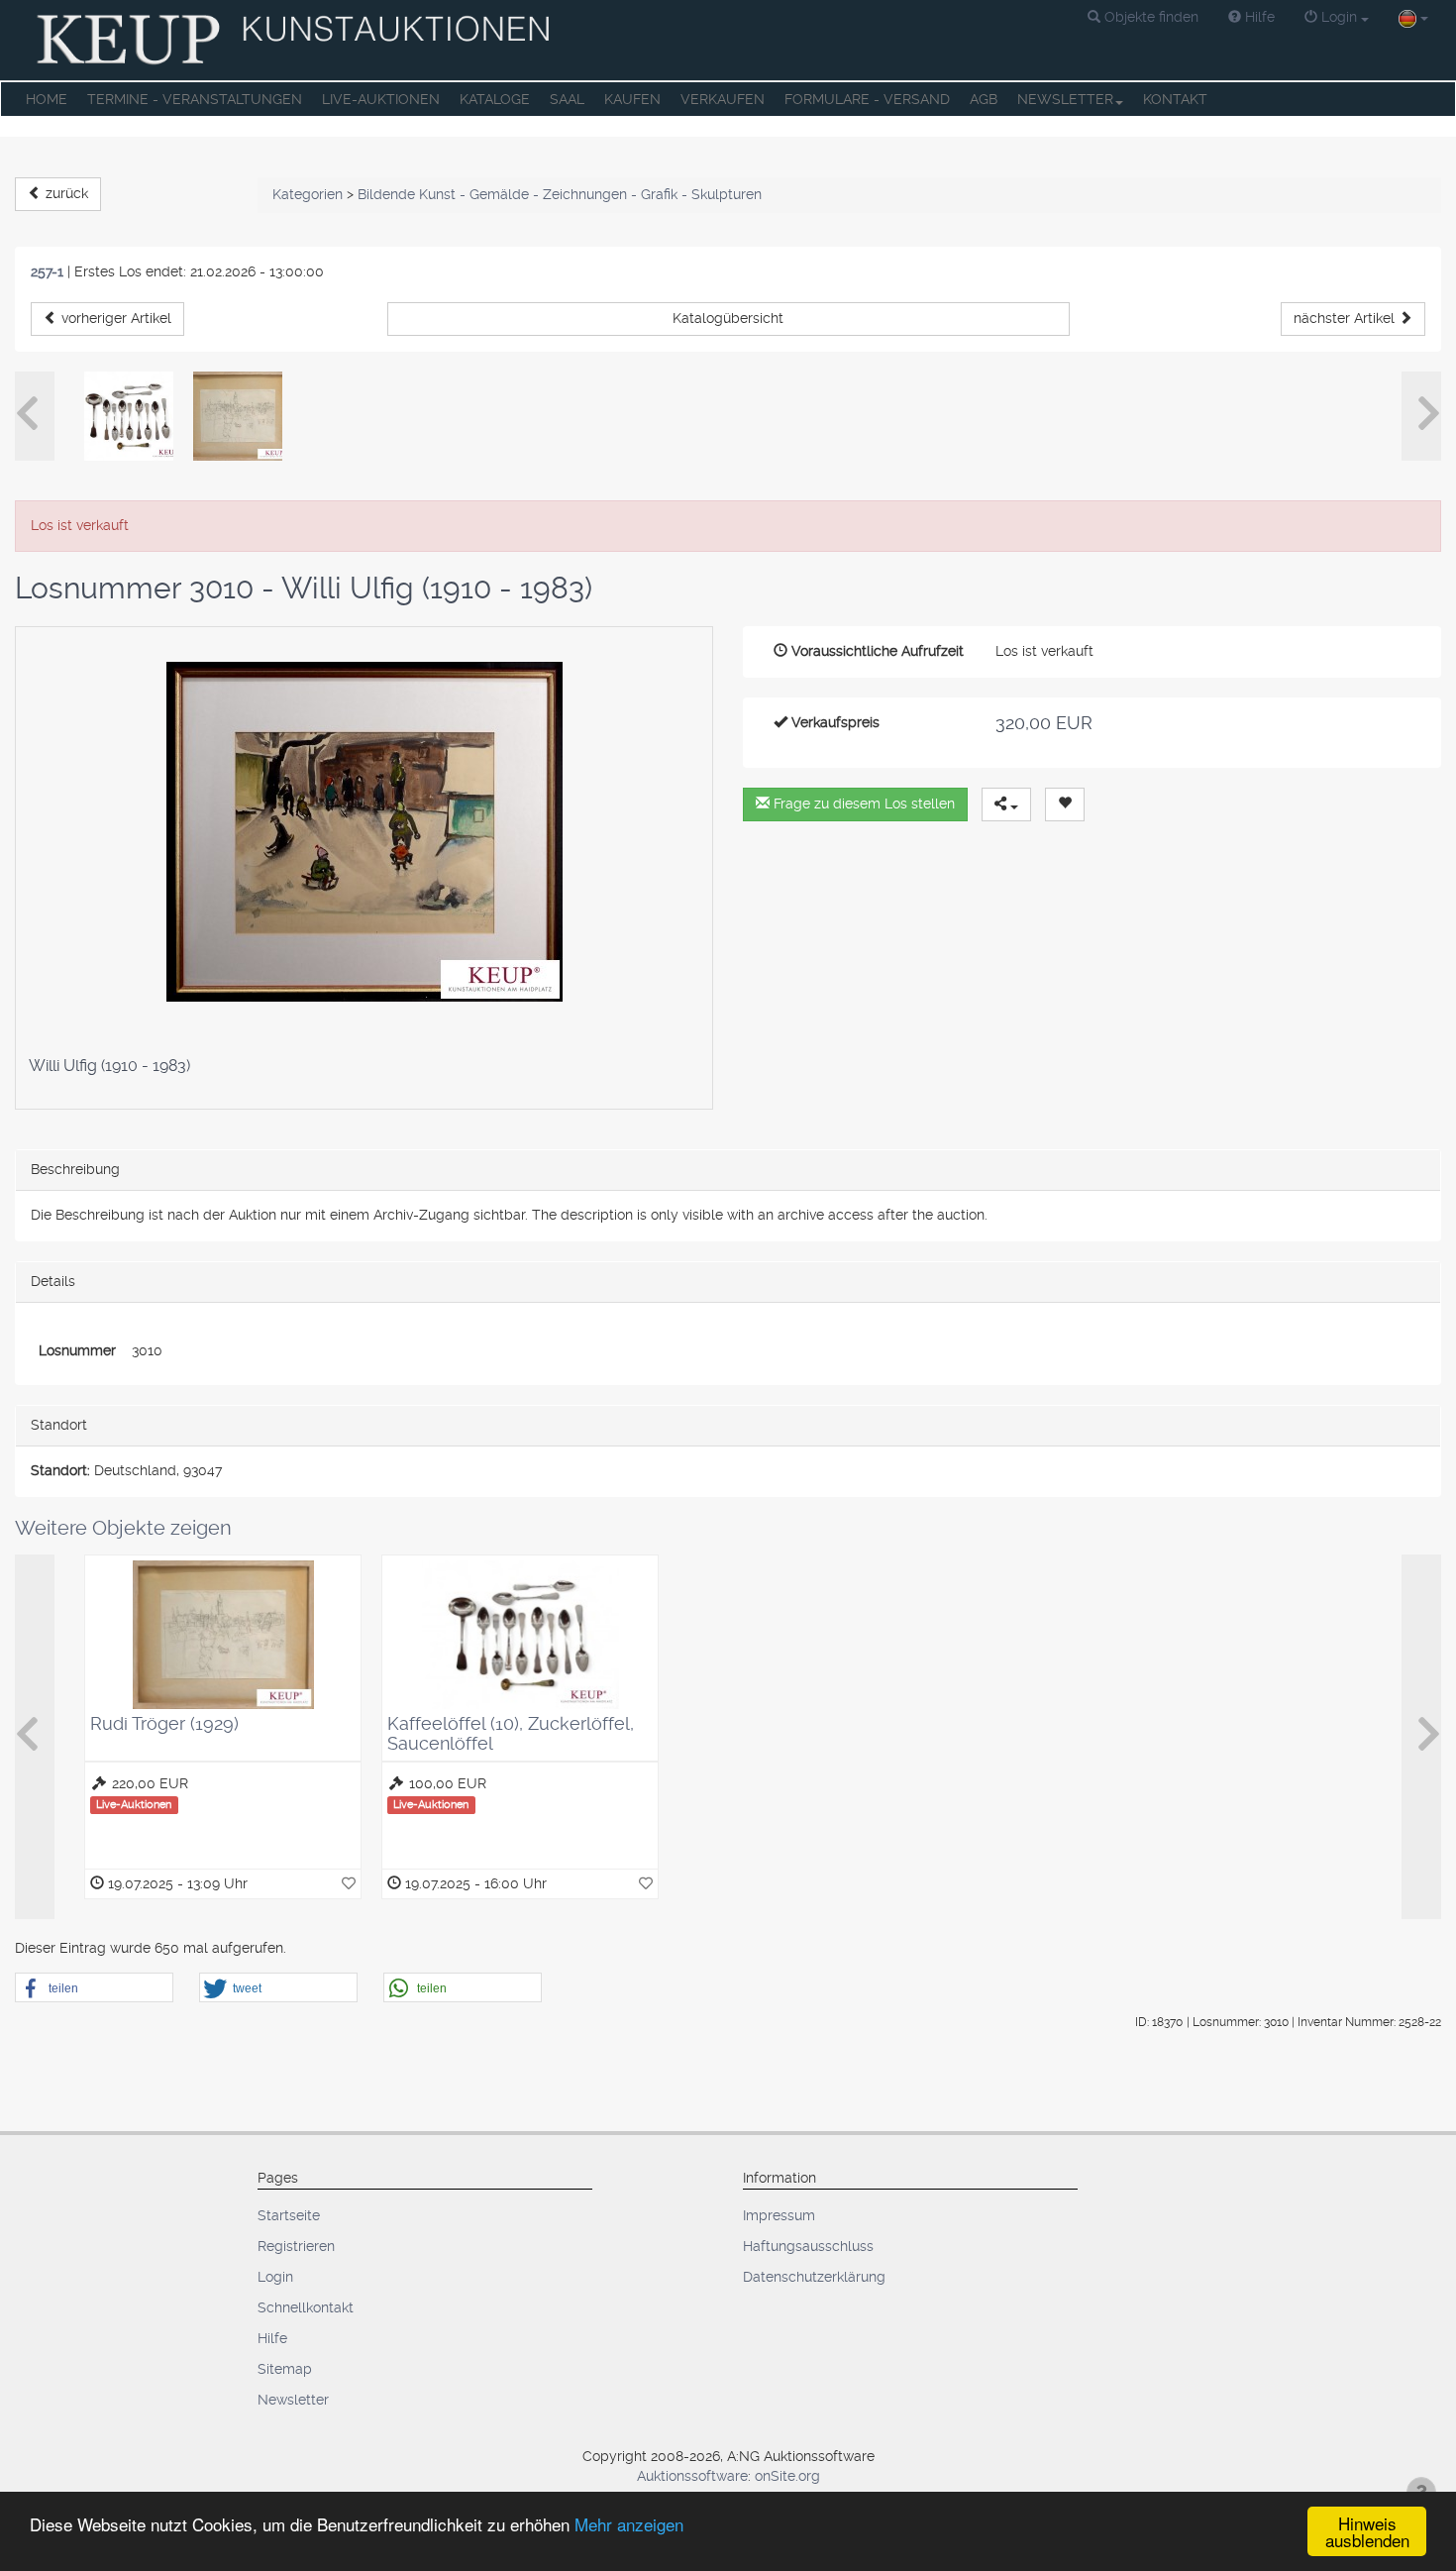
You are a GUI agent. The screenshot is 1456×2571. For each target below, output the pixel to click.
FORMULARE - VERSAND (867, 99)
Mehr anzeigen (629, 2524)
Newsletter (293, 2400)
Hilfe (272, 2338)
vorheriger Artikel (114, 318)
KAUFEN (632, 99)
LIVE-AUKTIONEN (381, 99)
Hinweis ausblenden (1367, 2531)
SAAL (567, 99)
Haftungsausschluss (808, 2246)
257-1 (47, 271)
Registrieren (296, 2246)
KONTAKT (1175, 99)
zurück (65, 193)
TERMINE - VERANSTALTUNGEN (195, 99)
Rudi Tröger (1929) (164, 1723)
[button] (1143, 18)
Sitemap (285, 2369)
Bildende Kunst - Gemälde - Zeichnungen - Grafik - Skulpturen (560, 194)
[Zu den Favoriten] (349, 1883)
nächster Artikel (1346, 318)
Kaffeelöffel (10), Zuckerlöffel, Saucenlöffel (511, 1733)
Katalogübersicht (728, 318)
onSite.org (787, 2476)
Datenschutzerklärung (814, 2277)
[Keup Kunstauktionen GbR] (296, 40)
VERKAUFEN (723, 99)
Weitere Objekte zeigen (123, 1528)
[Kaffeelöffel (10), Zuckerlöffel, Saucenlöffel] (129, 416)
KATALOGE (495, 99)
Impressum (779, 2215)
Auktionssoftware (692, 2476)
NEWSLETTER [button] (1065, 99)
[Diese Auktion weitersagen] (1006, 804)
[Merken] (1065, 804)
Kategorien (308, 194)
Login (275, 2277)
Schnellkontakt (306, 2307)
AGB (984, 99)
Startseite (289, 2215)
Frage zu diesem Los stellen (862, 803)
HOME (47, 99)
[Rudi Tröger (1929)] (238, 416)
